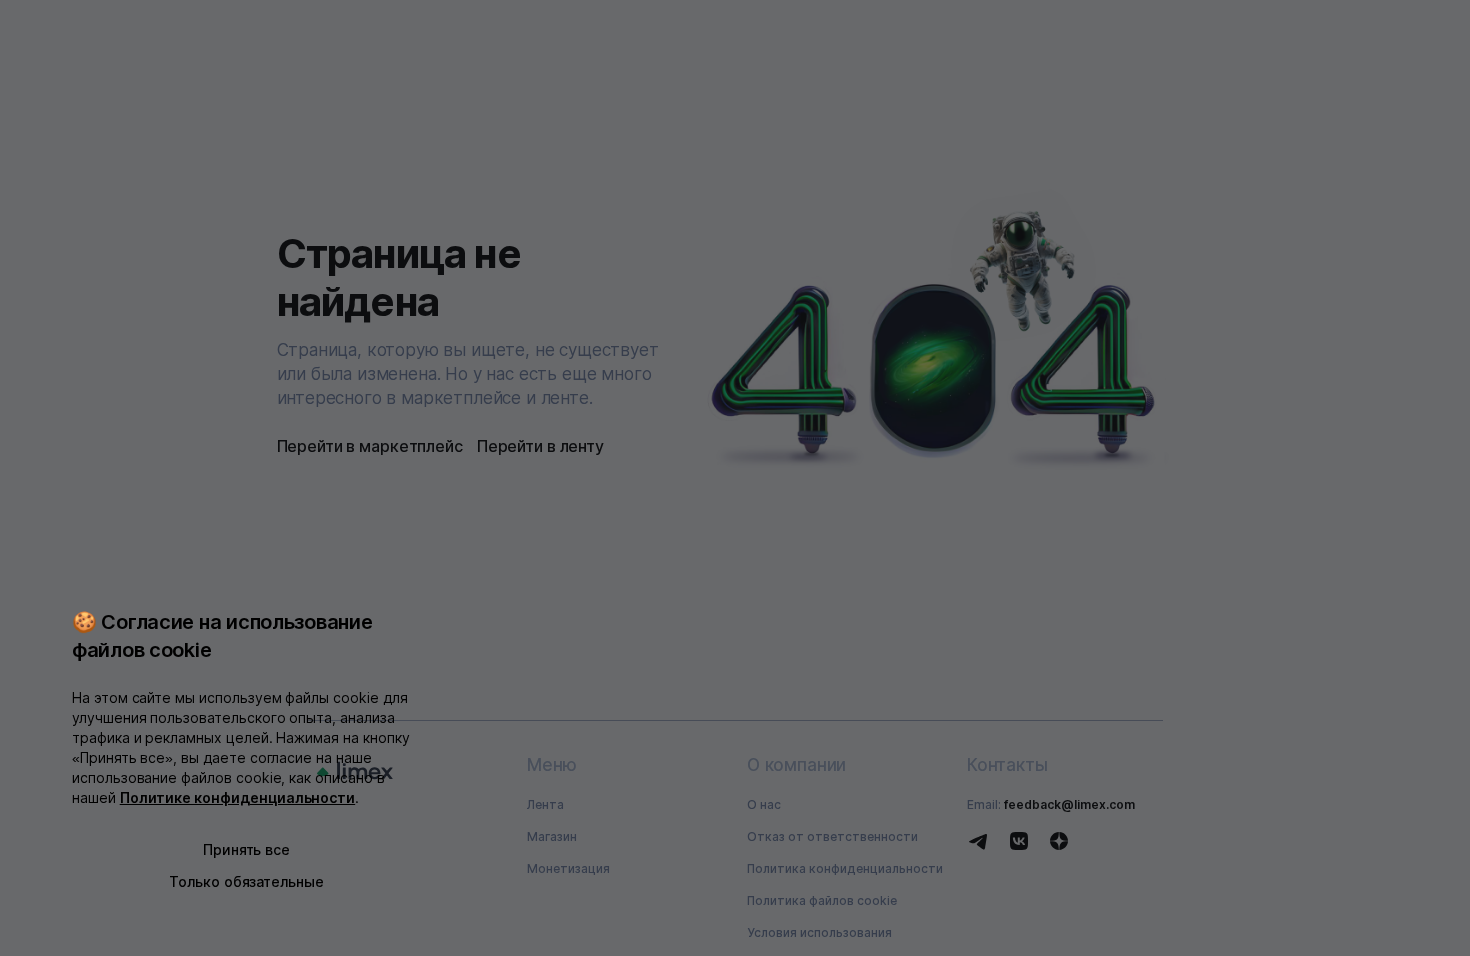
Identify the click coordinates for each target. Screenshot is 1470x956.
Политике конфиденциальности (238, 797)
